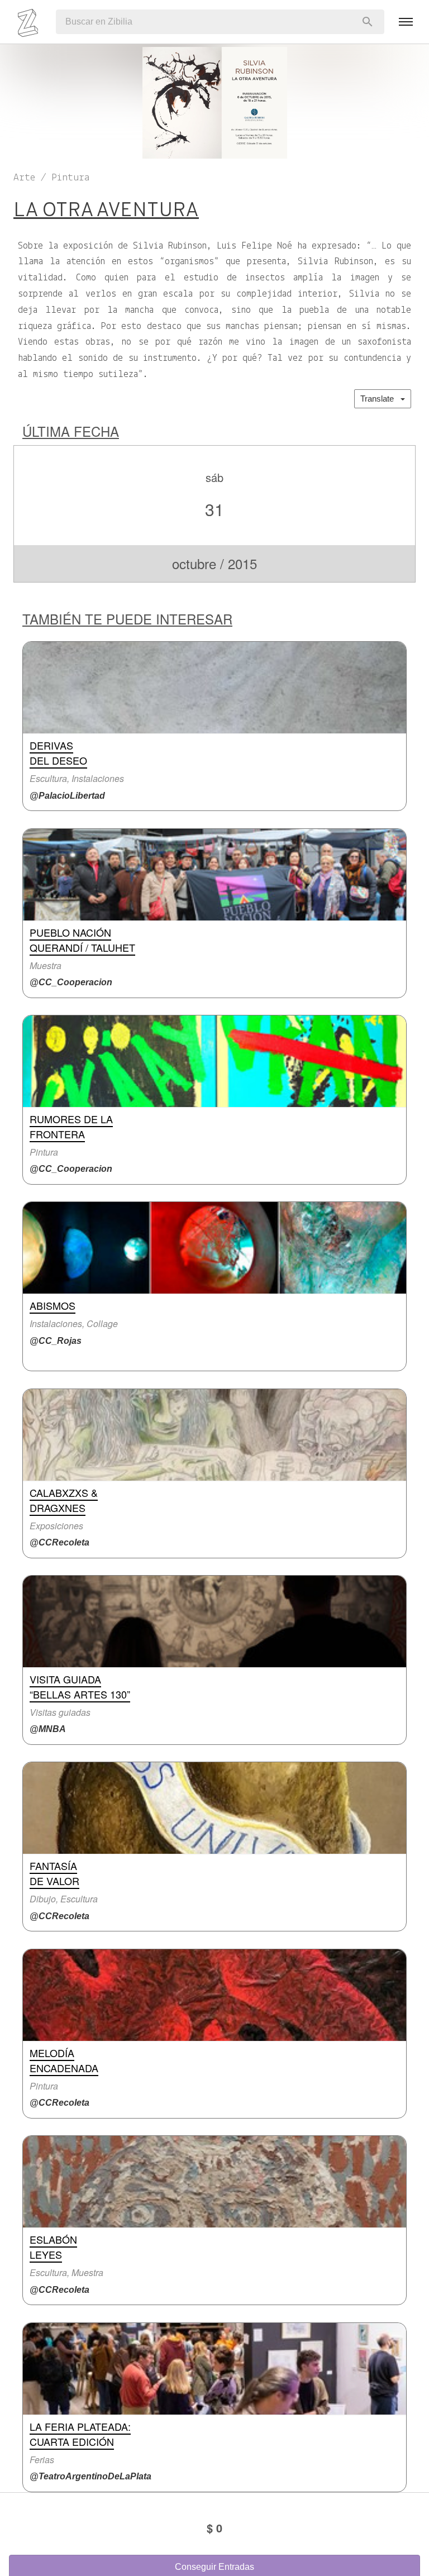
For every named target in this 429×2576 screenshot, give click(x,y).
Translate (380, 399)
